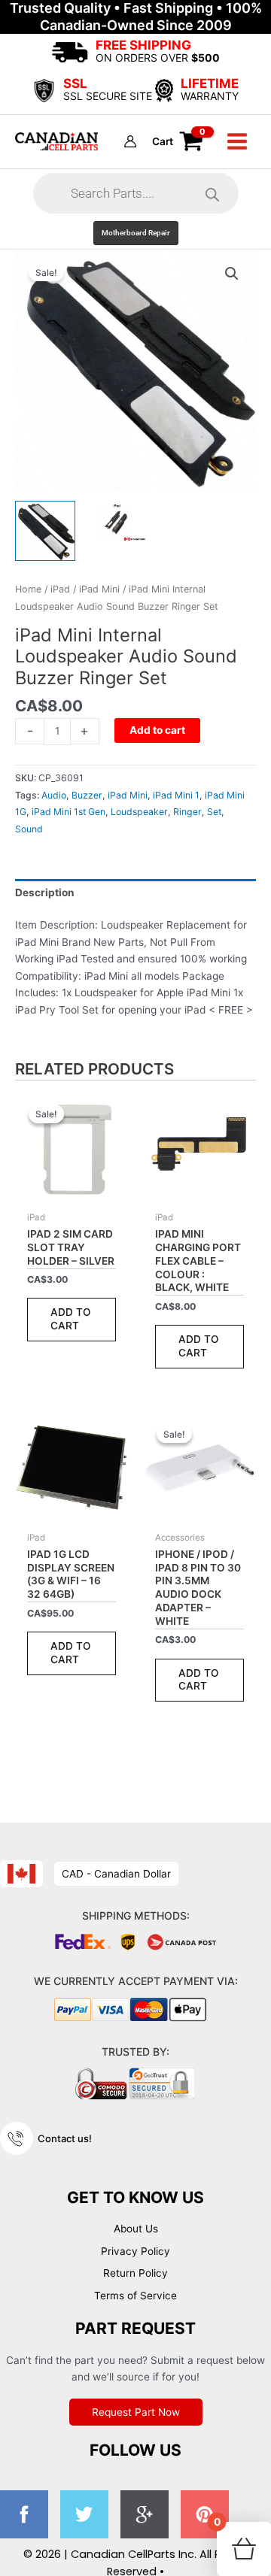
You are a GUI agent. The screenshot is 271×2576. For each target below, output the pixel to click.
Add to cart (157, 730)
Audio (54, 795)
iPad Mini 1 (176, 795)
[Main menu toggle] (238, 142)
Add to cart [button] (71, 1319)
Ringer (187, 812)
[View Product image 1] (45, 531)
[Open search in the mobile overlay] (136, 193)
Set (214, 812)
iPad (60, 589)
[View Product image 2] (117, 522)
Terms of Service (135, 2296)
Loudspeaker (139, 812)
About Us (136, 2229)
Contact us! (65, 2138)
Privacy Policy (135, 2251)
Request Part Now (136, 2412)
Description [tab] (45, 893)
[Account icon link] (130, 141)
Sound (29, 829)
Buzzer (87, 795)
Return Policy (135, 2273)
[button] (136, 233)
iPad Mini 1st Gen (69, 812)
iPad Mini (99, 589)
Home (28, 589)
